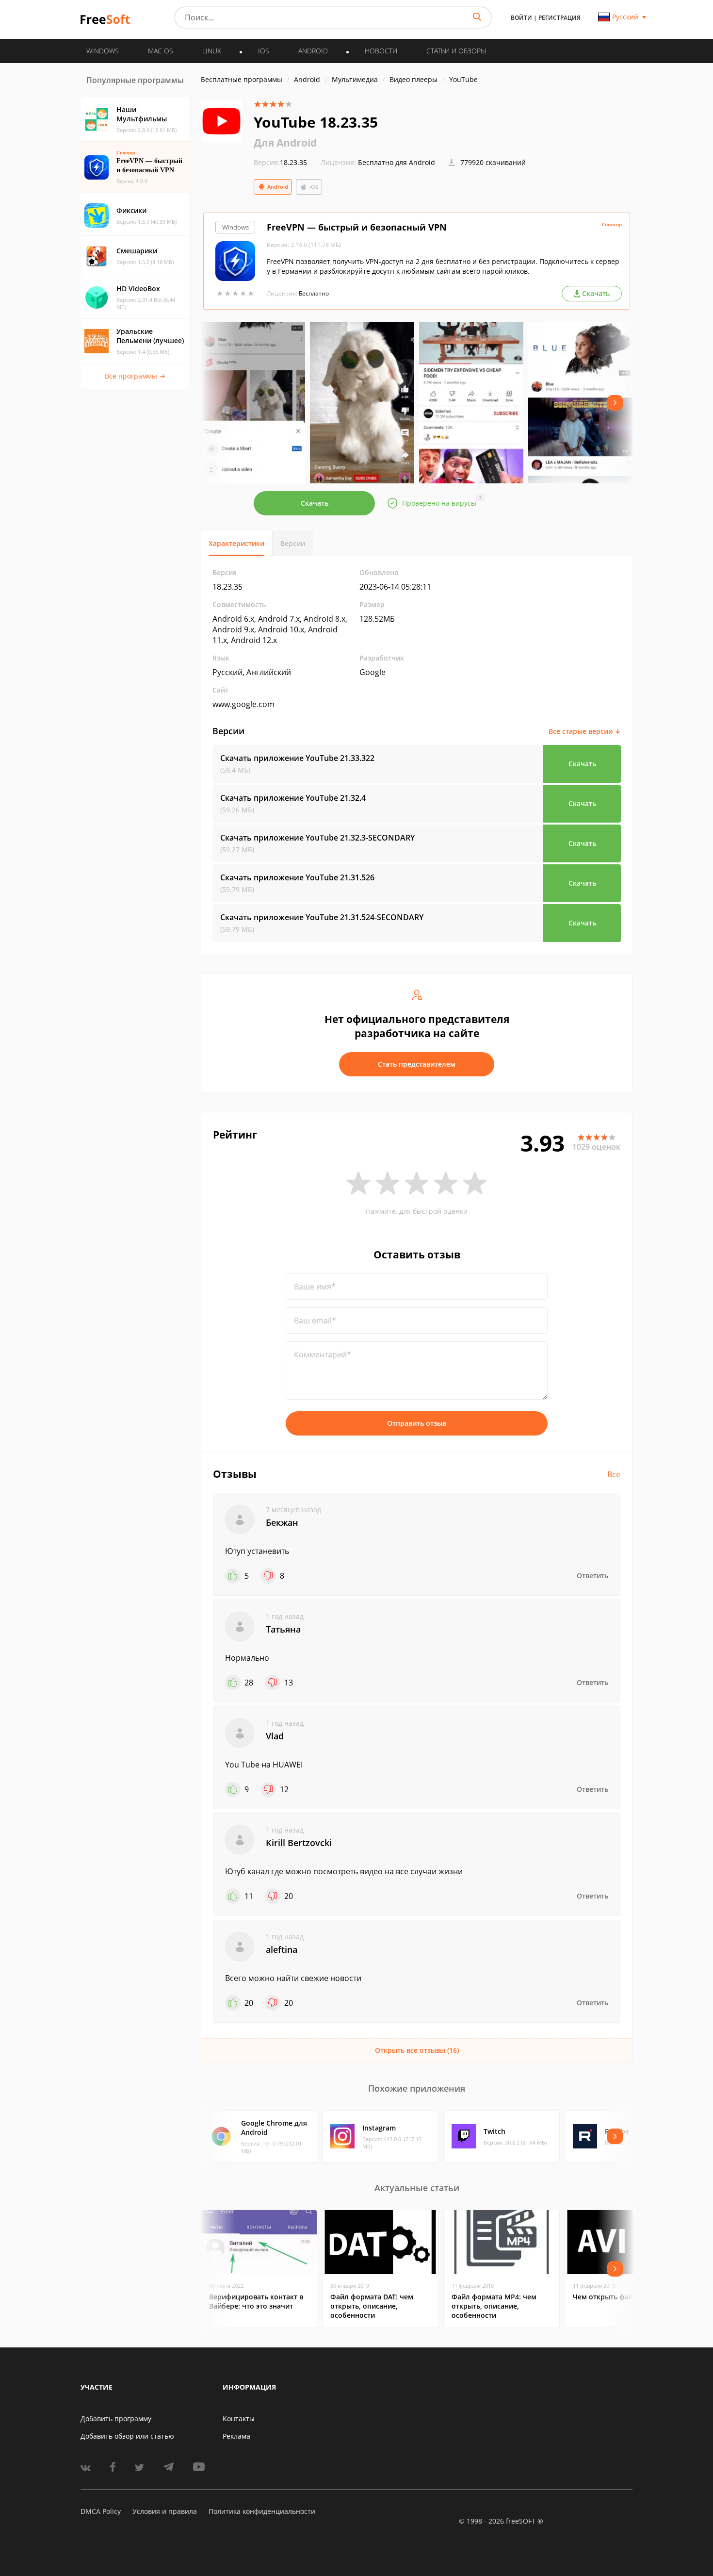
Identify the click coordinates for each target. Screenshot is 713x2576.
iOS (314, 187)
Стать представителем (417, 1064)
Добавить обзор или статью (127, 2436)
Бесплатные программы (242, 79)
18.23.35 (280, 162)
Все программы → (135, 376)
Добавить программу (116, 2419)
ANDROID (313, 51)
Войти (521, 18)
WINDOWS (103, 51)
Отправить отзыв (417, 1423)
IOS (264, 51)
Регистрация (559, 18)
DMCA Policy (101, 2511)
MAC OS (161, 51)
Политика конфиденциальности (262, 2511)
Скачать (315, 503)
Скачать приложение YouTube (297, 758)
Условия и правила (165, 2511)
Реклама (236, 2436)
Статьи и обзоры (456, 51)
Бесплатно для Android (397, 162)
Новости (381, 51)
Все (614, 1474)
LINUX (212, 51)
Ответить (592, 1576)
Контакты (239, 2419)
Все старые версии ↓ (585, 731)
